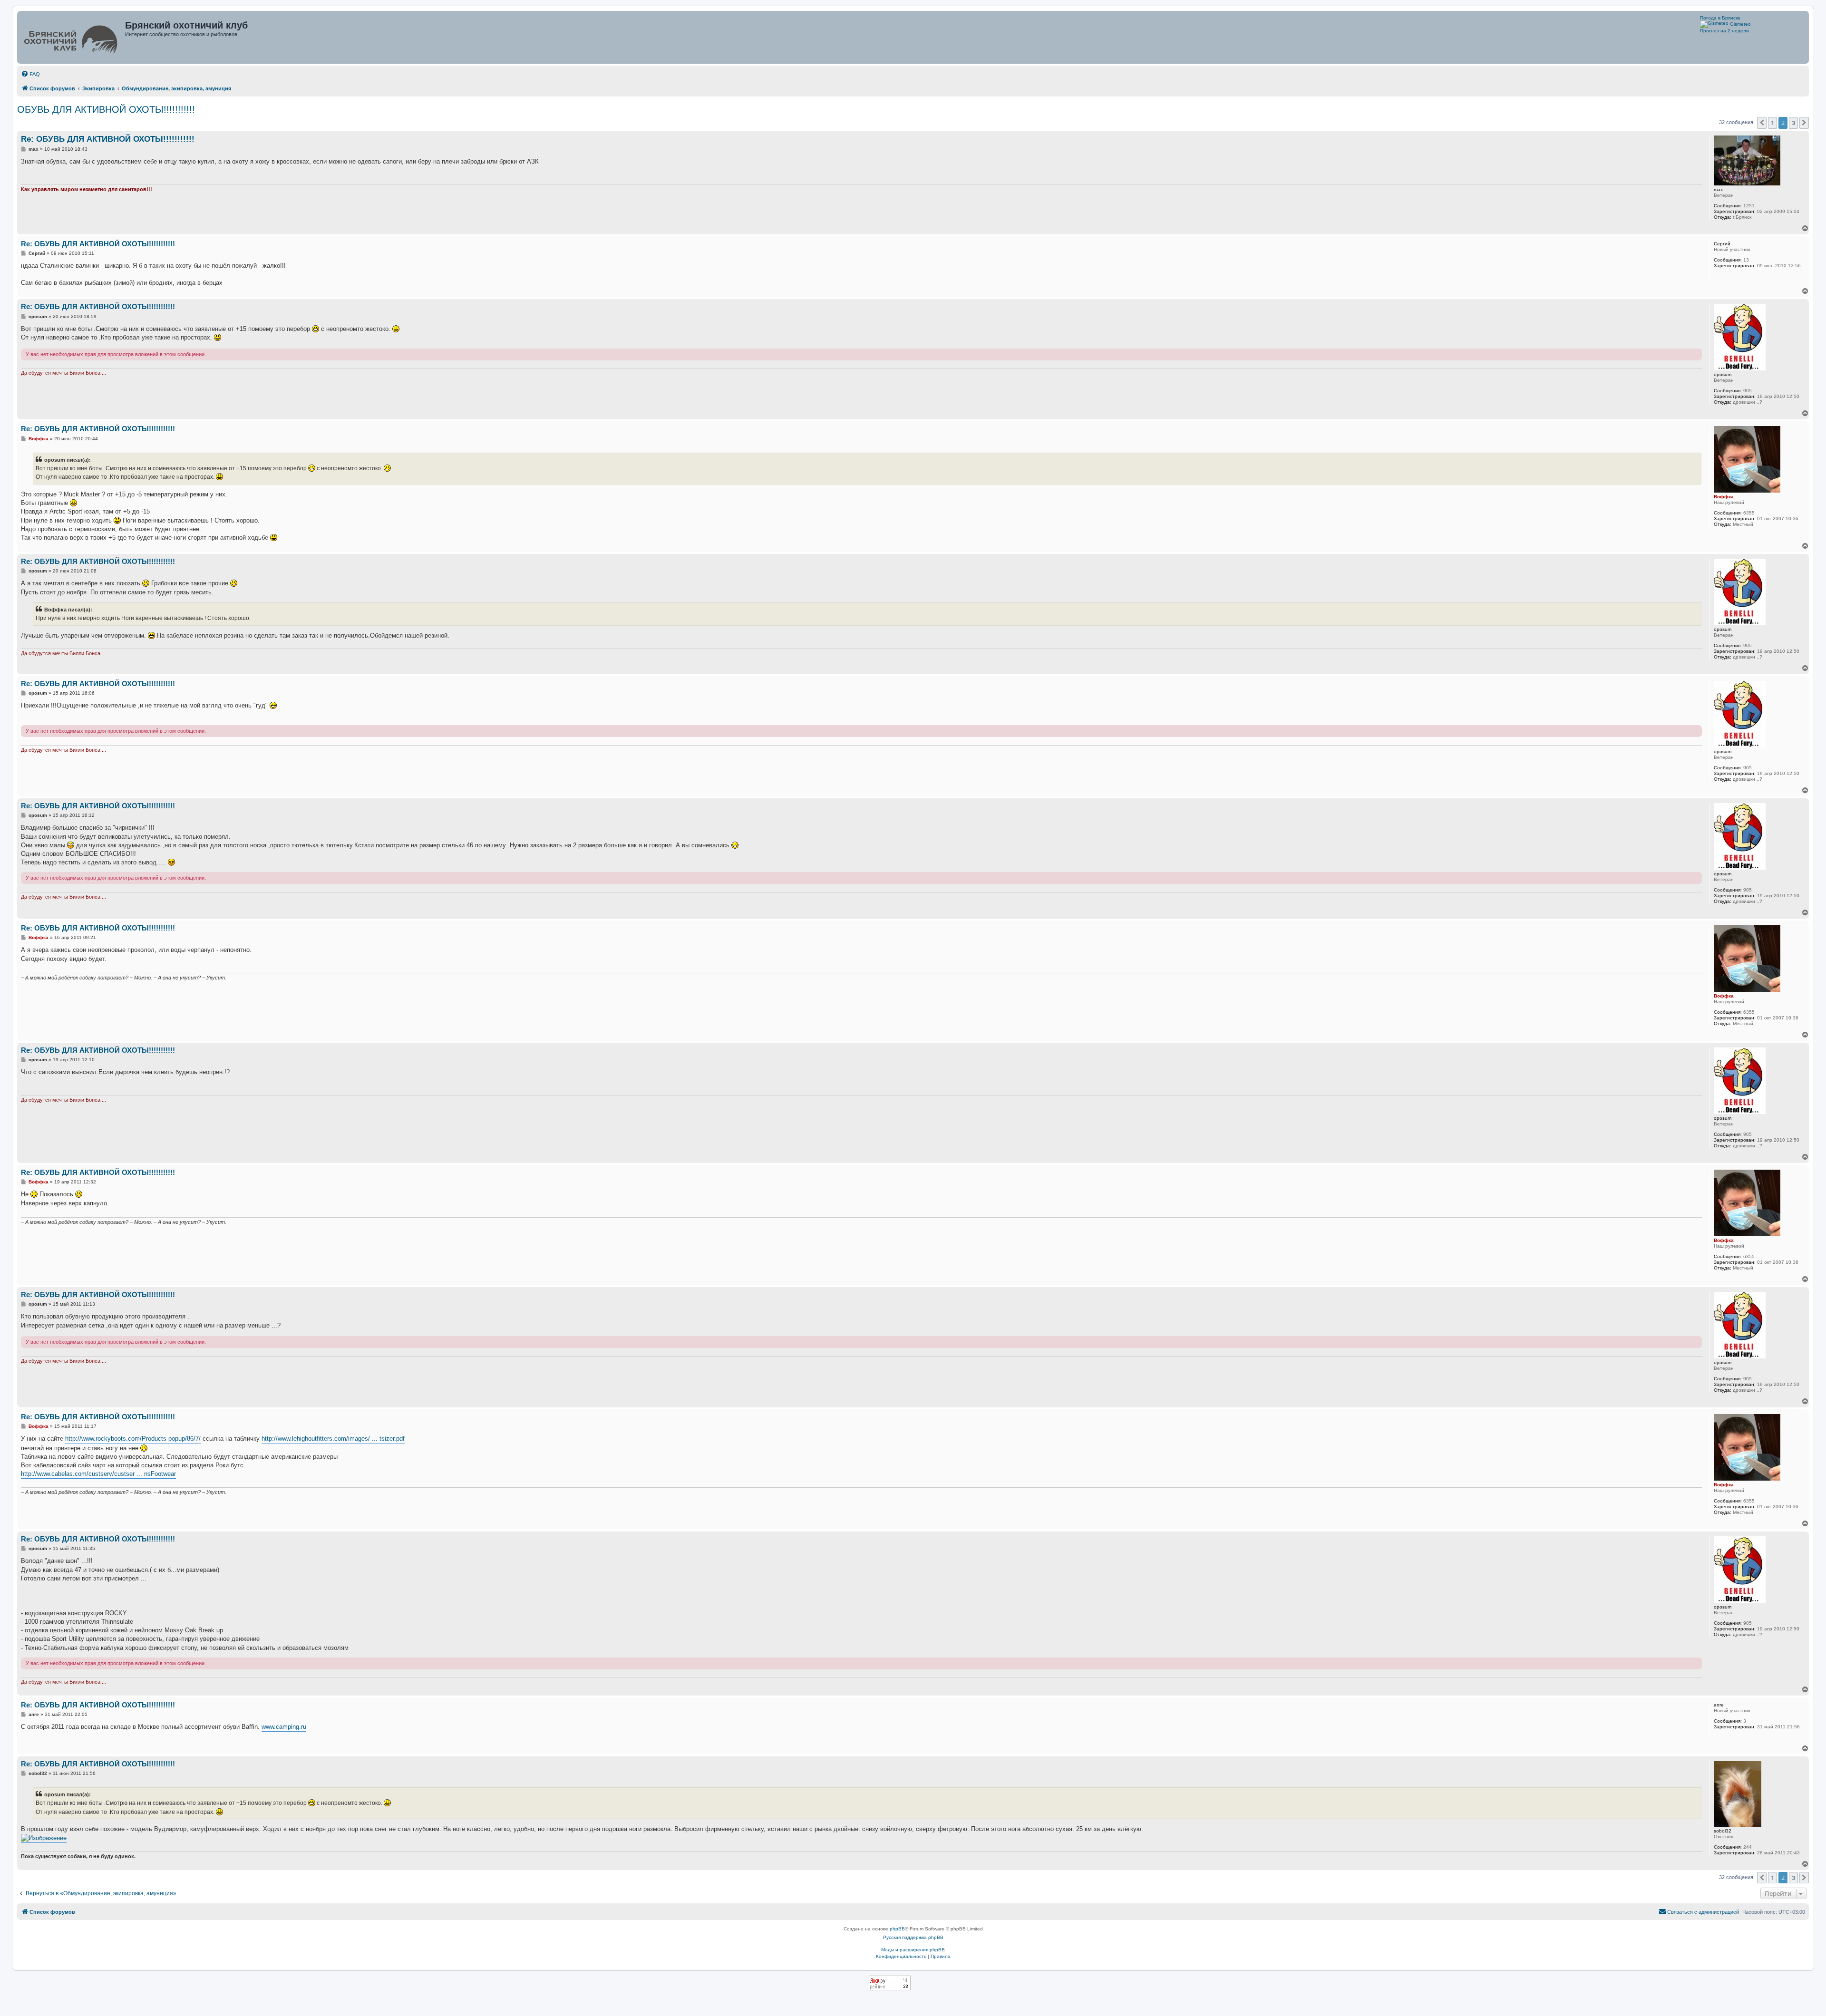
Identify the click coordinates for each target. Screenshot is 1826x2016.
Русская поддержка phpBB (913, 1937)
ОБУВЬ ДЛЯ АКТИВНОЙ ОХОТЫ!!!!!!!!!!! (106, 109)
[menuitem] (30, 74)
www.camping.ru (284, 1727)
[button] (1762, 123)
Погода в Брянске (1720, 18)
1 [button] (1773, 123)
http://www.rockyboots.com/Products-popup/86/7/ (133, 1439)
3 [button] (1793, 123)
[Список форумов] (72, 37)
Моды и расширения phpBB (913, 1950)
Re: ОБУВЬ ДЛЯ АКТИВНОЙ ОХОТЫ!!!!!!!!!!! (108, 139)
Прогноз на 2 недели (1724, 31)
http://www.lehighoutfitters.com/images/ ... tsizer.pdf (333, 1439)
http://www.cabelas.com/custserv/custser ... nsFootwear (98, 1474)
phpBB (897, 1929)
